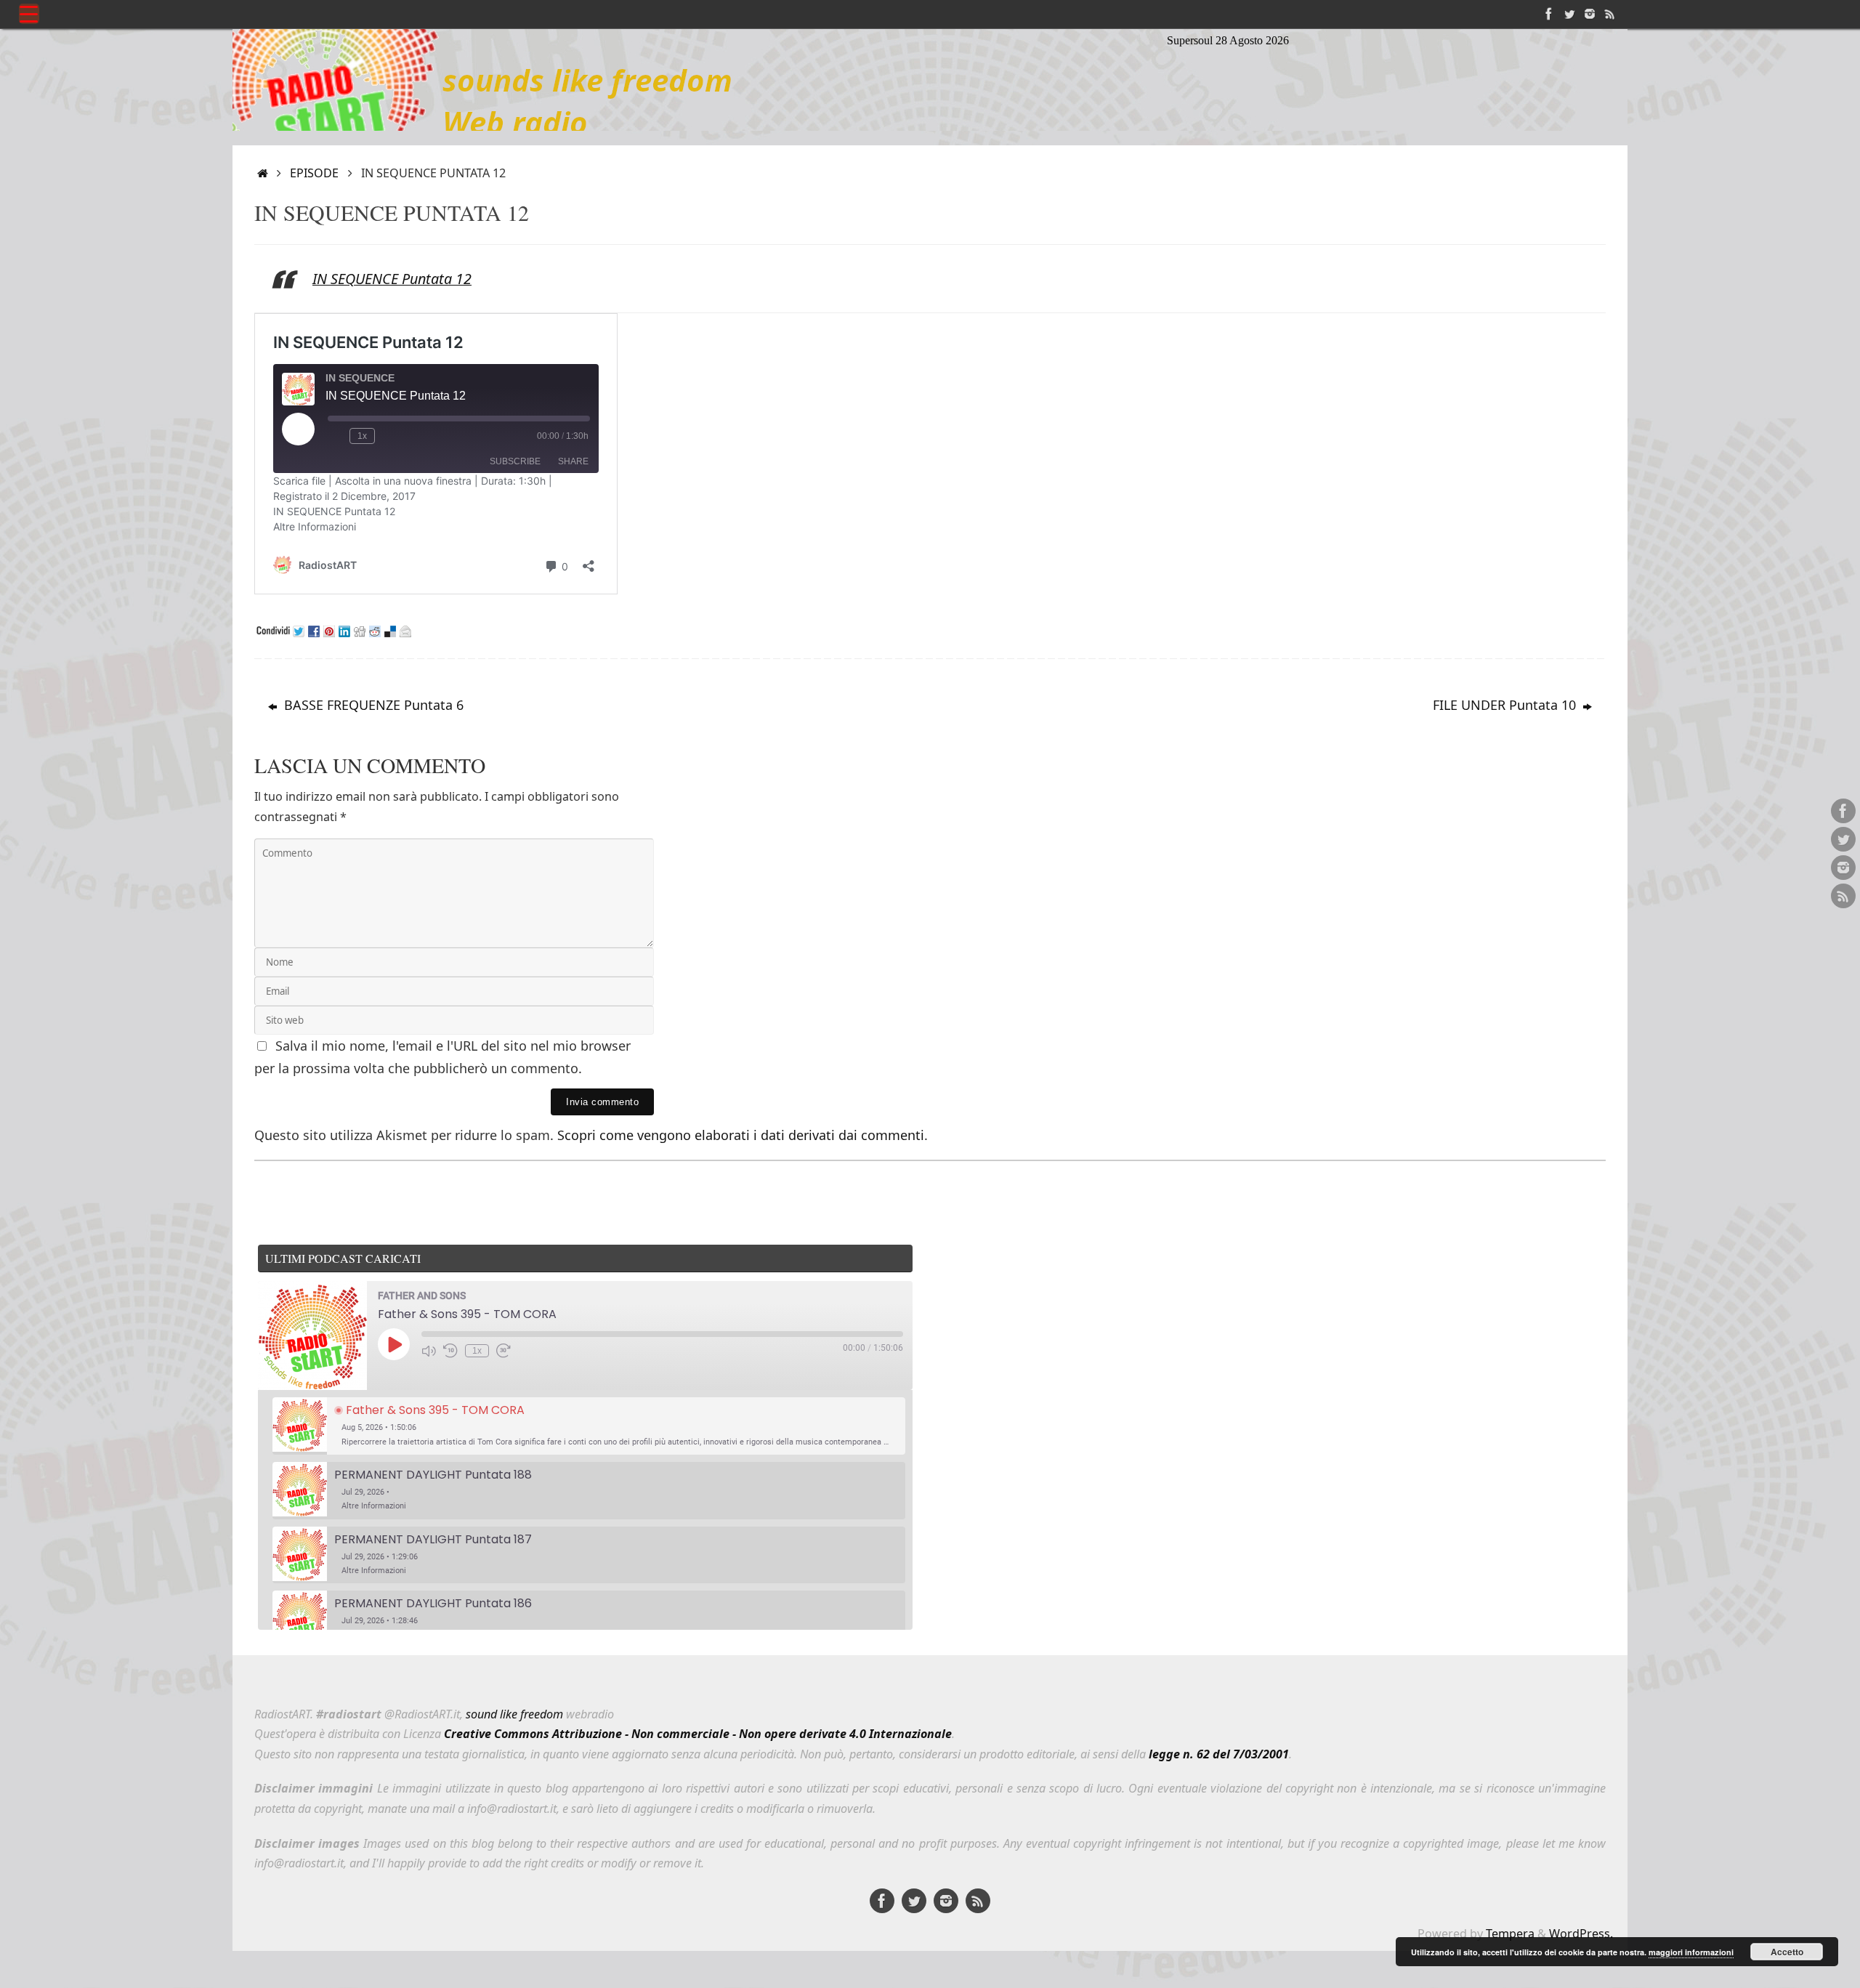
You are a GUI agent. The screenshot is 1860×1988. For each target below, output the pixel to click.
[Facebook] (1549, 14)
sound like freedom (514, 1714)
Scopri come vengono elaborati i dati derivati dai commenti (741, 1135)
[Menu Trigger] (29, 14)
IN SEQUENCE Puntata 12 (392, 279)
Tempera (1510, 1934)
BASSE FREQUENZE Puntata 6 (372, 705)
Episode (314, 173)
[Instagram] (1590, 14)
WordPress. (1581, 1934)
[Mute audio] (429, 1351)
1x (477, 1351)
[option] (589, 1426)
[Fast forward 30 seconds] (504, 1351)
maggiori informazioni (1691, 1952)
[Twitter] (1569, 14)
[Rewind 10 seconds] (450, 1351)
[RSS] (1610, 14)
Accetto (1787, 1952)
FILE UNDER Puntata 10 (1506, 705)
